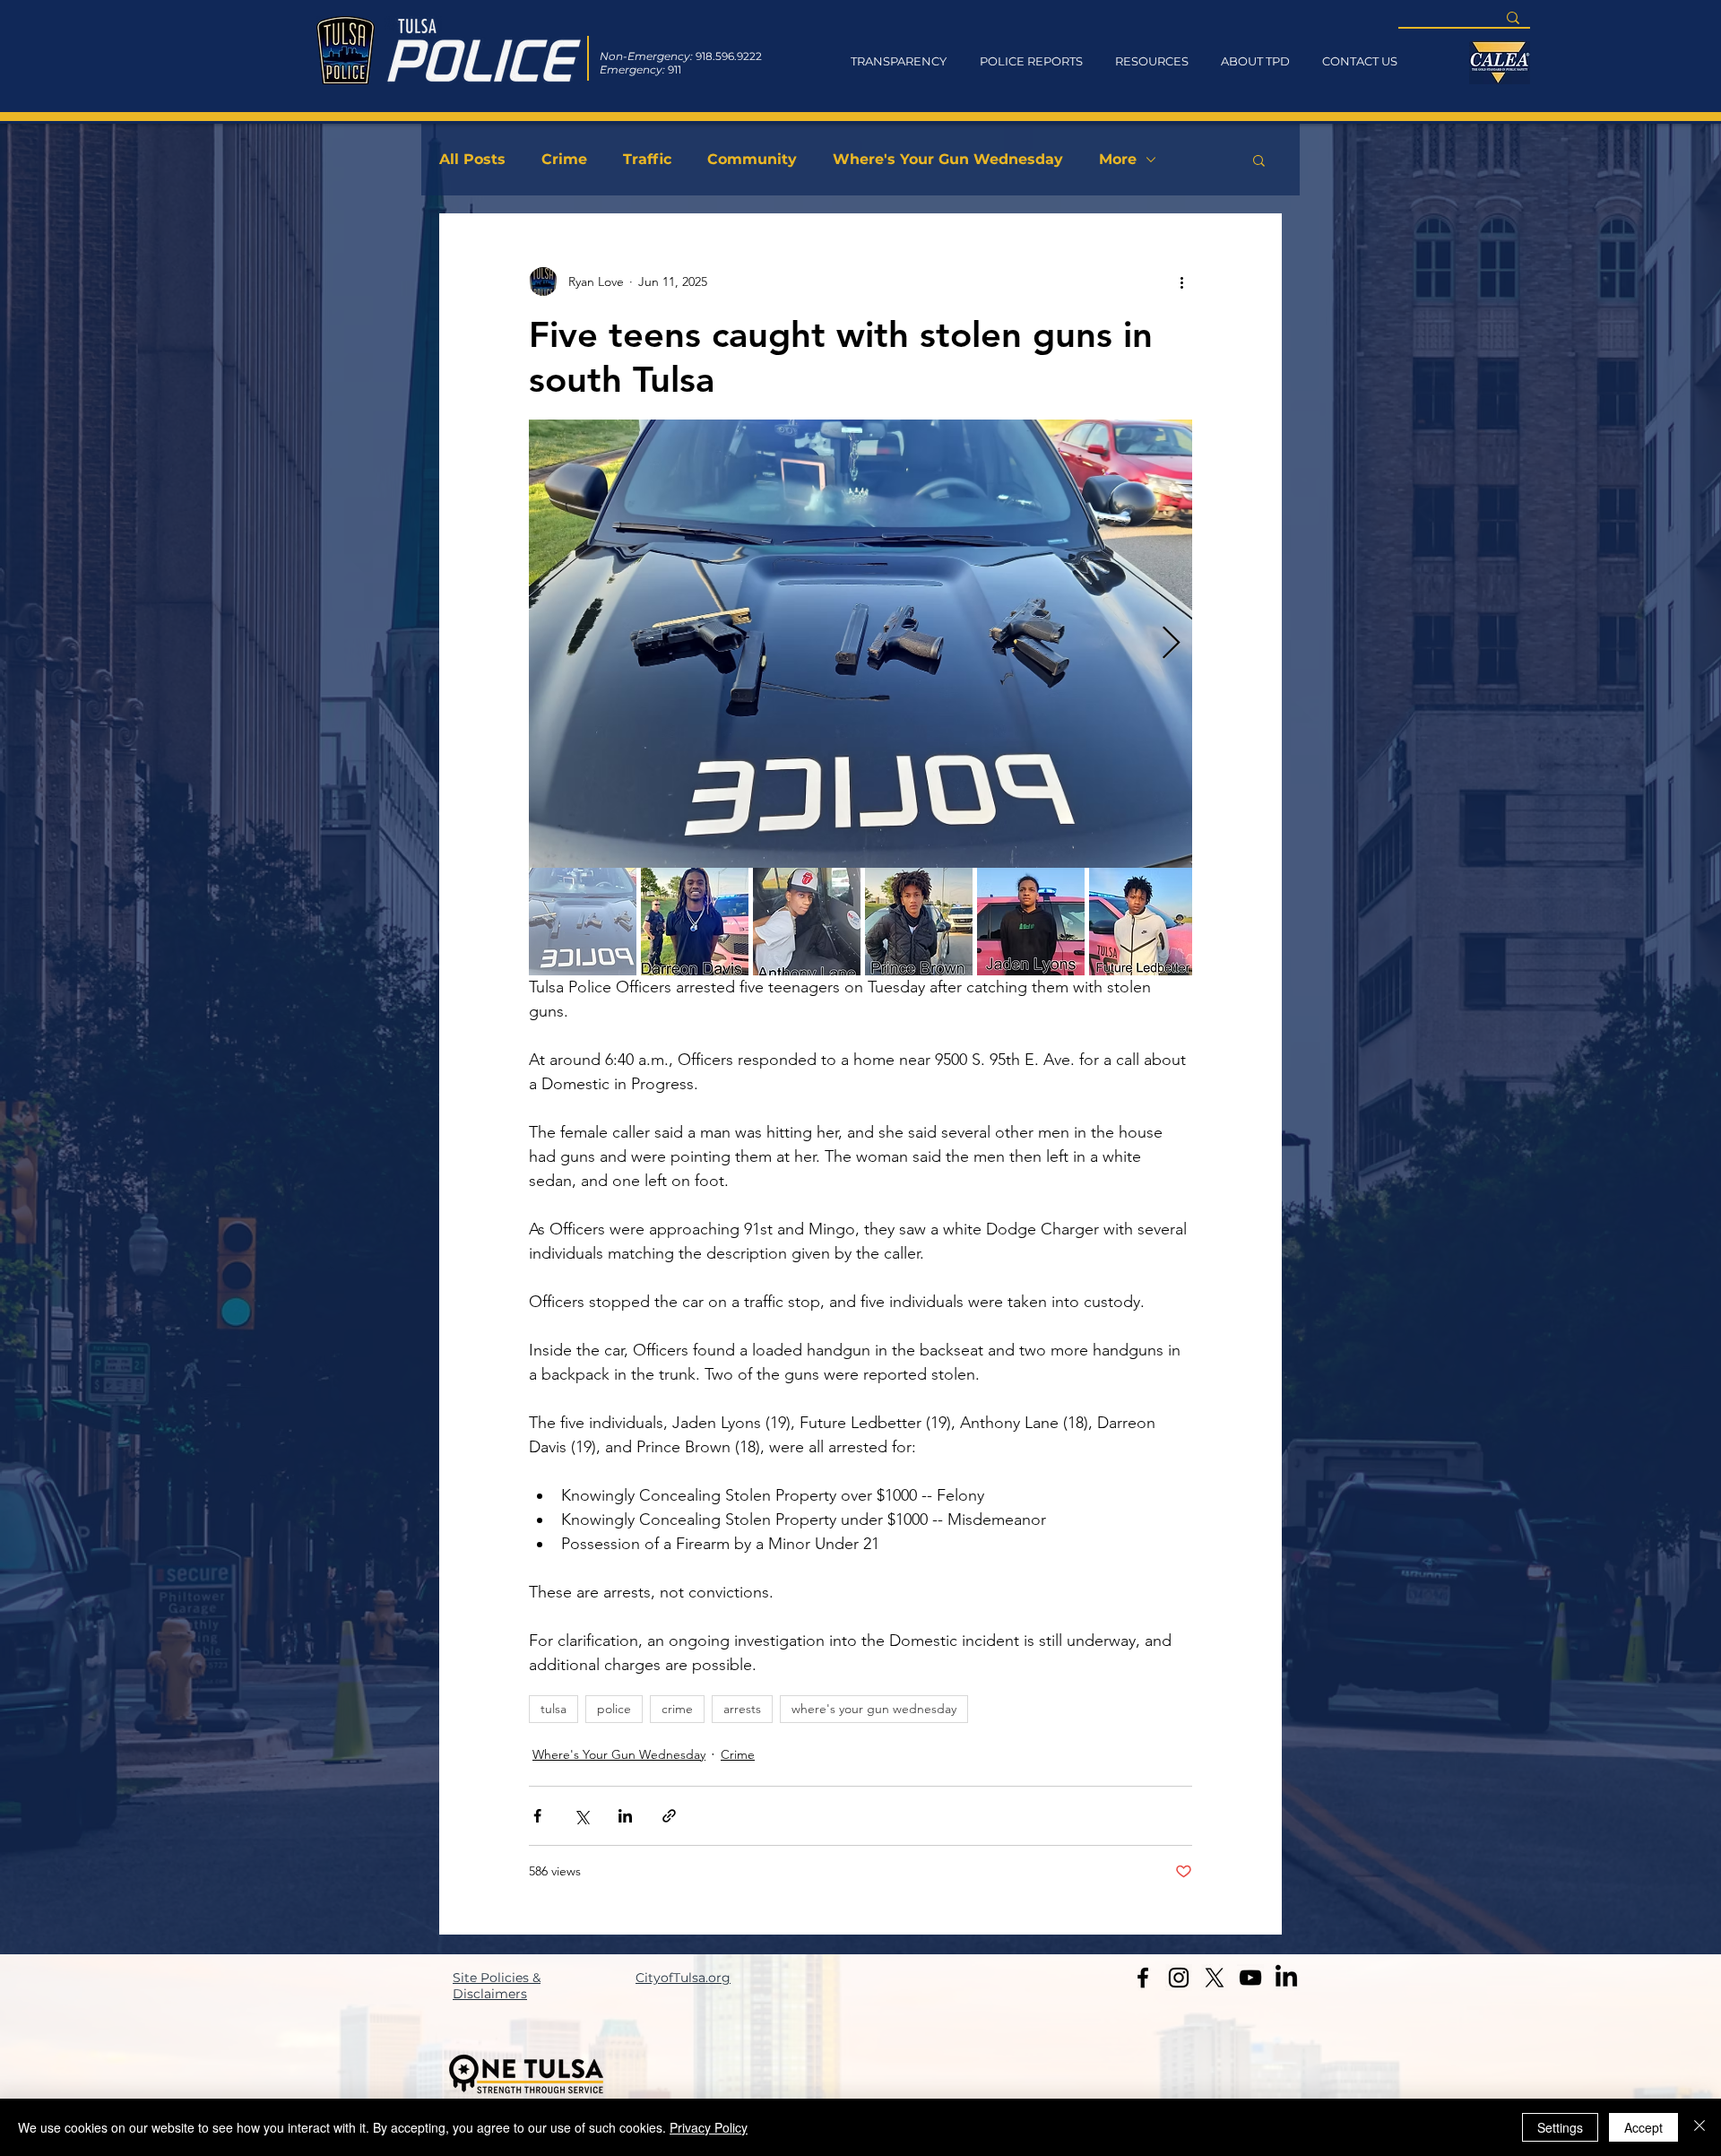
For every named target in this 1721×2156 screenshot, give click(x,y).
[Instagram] (1179, 1978)
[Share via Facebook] (537, 1816)
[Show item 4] (919, 922)
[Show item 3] (807, 922)
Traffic (647, 159)
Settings (1560, 2127)
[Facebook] (1143, 1978)
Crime (564, 159)
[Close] (1699, 2127)
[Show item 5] (1031, 922)
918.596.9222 (729, 56)
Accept (1643, 2127)
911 (675, 69)
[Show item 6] (1143, 922)
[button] (1259, 160)
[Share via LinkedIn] (625, 1816)
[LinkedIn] (1286, 1978)
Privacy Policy (709, 2127)
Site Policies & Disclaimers (497, 1986)
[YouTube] (1250, 1978)
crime (677, 1709)
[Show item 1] (583, 922)
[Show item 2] (695, 922)
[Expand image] (860, 644)
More (1118, 159)
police (614, 1709)
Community (752, 159)
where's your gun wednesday (874, 1709)
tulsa (553, 1709)
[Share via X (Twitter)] (581, 1816)
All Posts (472, 159)
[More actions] (1181, 281)
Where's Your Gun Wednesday (948, 159)
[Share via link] (669, 1816)
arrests (742, 1709)
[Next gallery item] (1171, 644)
